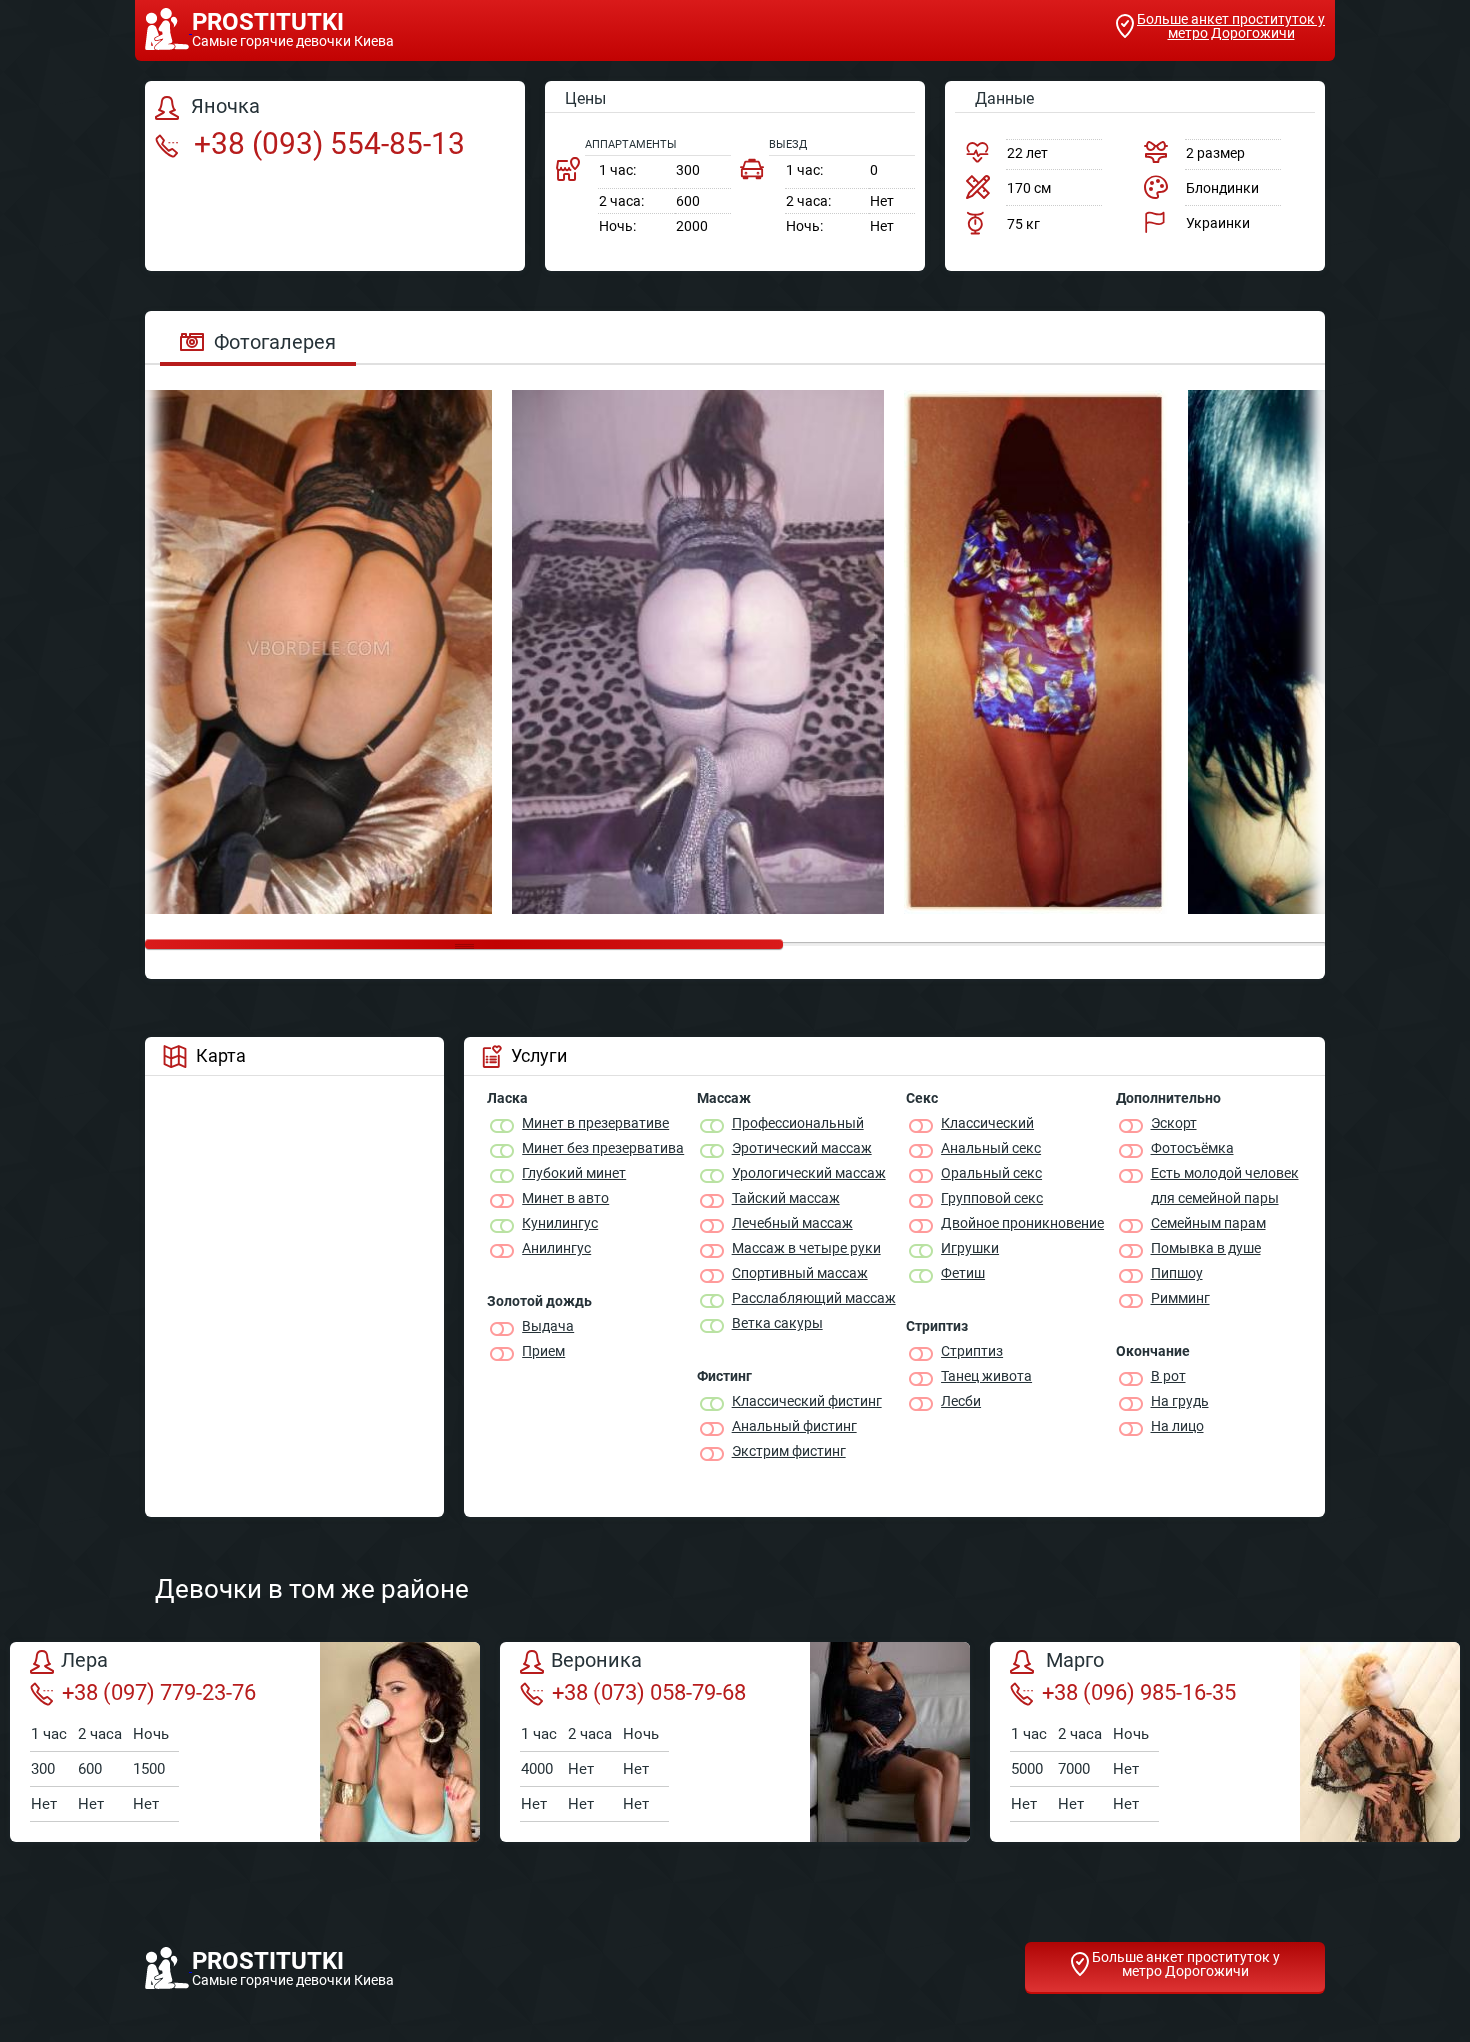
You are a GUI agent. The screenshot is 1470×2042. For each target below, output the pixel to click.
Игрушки (970, 1248)
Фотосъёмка (1192, 1148)
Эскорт (1174, 1123)
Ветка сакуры (777, 1323)
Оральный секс (991, 1173)
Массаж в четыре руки (806, 1248)
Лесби (961, 1401)
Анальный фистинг (794, 1426)
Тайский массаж (786, 1198)
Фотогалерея (275, 342)
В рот (1168, 1376)
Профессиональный (798, 1123)
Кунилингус (560, 1223)
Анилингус (556, 1248)
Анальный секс (991, 1148)
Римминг (1180, 1298)
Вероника (596, 1661)
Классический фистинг (807, 1401)
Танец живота (986, 1376)
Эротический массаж (802, 1148)
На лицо (1177, 1426)
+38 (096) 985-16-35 (1139, 1692)
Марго (1072, 1661)
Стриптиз (972, 1351)
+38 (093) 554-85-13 (326, 143)
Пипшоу (1177, 1273)
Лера (84, 1661)
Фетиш (963, 1273)
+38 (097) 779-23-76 (159, 1692)
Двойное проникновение (1022, 1223)
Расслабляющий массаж (814, 1298)
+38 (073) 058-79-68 (649, 1692)
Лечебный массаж (792, 1223)
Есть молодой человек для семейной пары (1225, 1185)
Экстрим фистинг (789, 1451)
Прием (543, 1351)
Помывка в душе (1206, 1248)
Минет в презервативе (595, 1123)
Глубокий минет (574, 1173)
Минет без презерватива (603, 1148)
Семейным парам (1208, 1223)
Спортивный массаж (800, 1273)
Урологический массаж (809, 1173)
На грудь (1180, 1401)
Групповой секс (992, 1198)
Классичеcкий (987, 1123)
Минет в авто (565, 1198)
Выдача (548, 1326)
